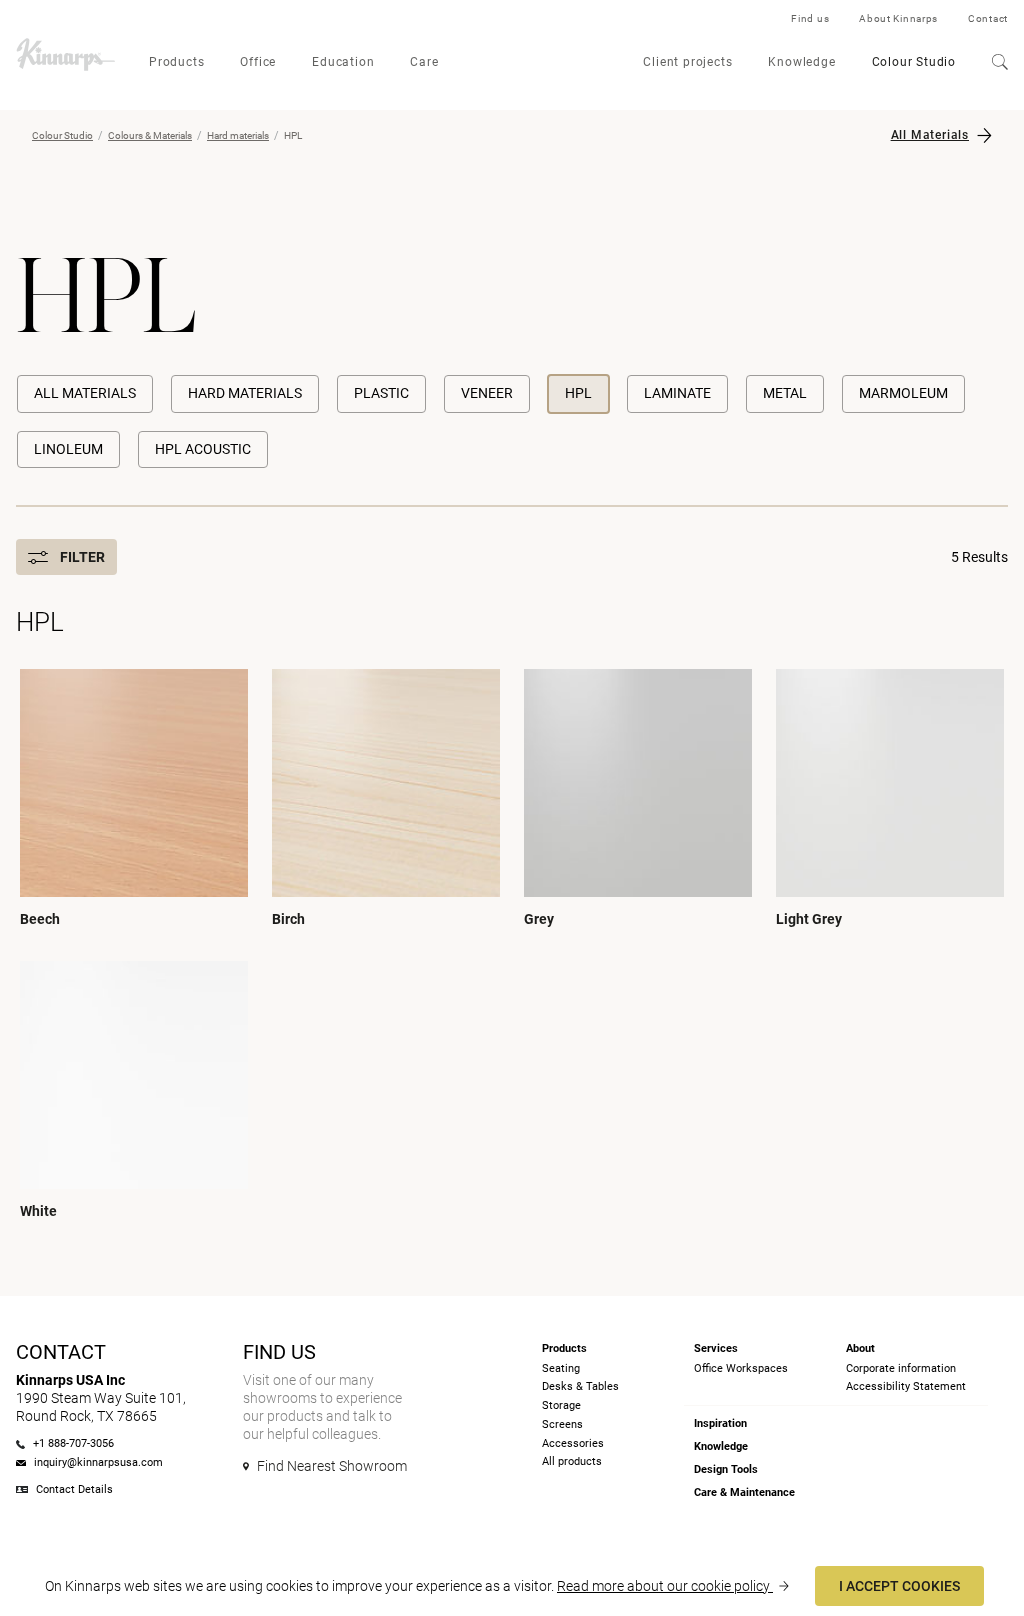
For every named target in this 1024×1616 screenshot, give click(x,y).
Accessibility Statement (906, 1386)
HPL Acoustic (203, 449)
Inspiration (720, 1423)
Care (424, 62)
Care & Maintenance (744, 1492)
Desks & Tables (580, 1386)
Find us (810, 18)
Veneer (487, 393)
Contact (988, 18)
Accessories (573, 1443)
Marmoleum (903, 393)
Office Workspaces (741, 1368)
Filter (82, 557)
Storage (561, 1405)
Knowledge (801, 62)
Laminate (677, 393)
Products (176, 62)
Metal (785, 393)
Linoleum (68, 449)
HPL (578, 393)
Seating (561, 1368)
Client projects (687, 62)
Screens (562, 1424)
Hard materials (238, 135)
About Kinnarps (898, 18)
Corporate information (901, 1368)
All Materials (930, 135)
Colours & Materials (150, 135)
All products (572, 1461)
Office (258, 62)
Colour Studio (914, 62)
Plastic (381, 393)
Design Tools (726, 1469)
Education (343, 62)
